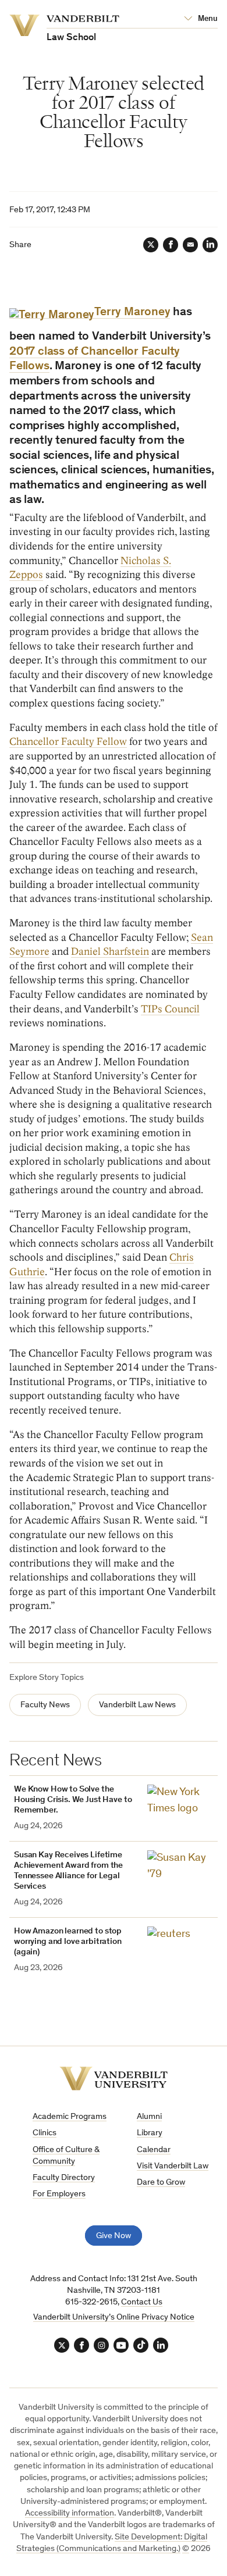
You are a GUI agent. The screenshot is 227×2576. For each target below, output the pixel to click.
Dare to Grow (161, 2183)
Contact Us (142, 2302)
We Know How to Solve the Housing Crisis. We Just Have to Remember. (73, 1800)
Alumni (149, 2117)
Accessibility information (70, 2513)
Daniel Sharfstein (110, 952)
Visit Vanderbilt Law (173, 2166)
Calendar (154, 2150)
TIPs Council (170, 1009)
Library (150, 2133)
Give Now (114, 2236)
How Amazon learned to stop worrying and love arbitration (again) (68, 1942)
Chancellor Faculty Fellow (68, 742)
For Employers (59, 2194)
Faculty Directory (64, 2178)
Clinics (45, 2133)
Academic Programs (70, 2117)
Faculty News (45, 1705)
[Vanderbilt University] (114, 2079)
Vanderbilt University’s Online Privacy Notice (114, 2318)
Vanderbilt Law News (137, 1705)
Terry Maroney (132, 313)
